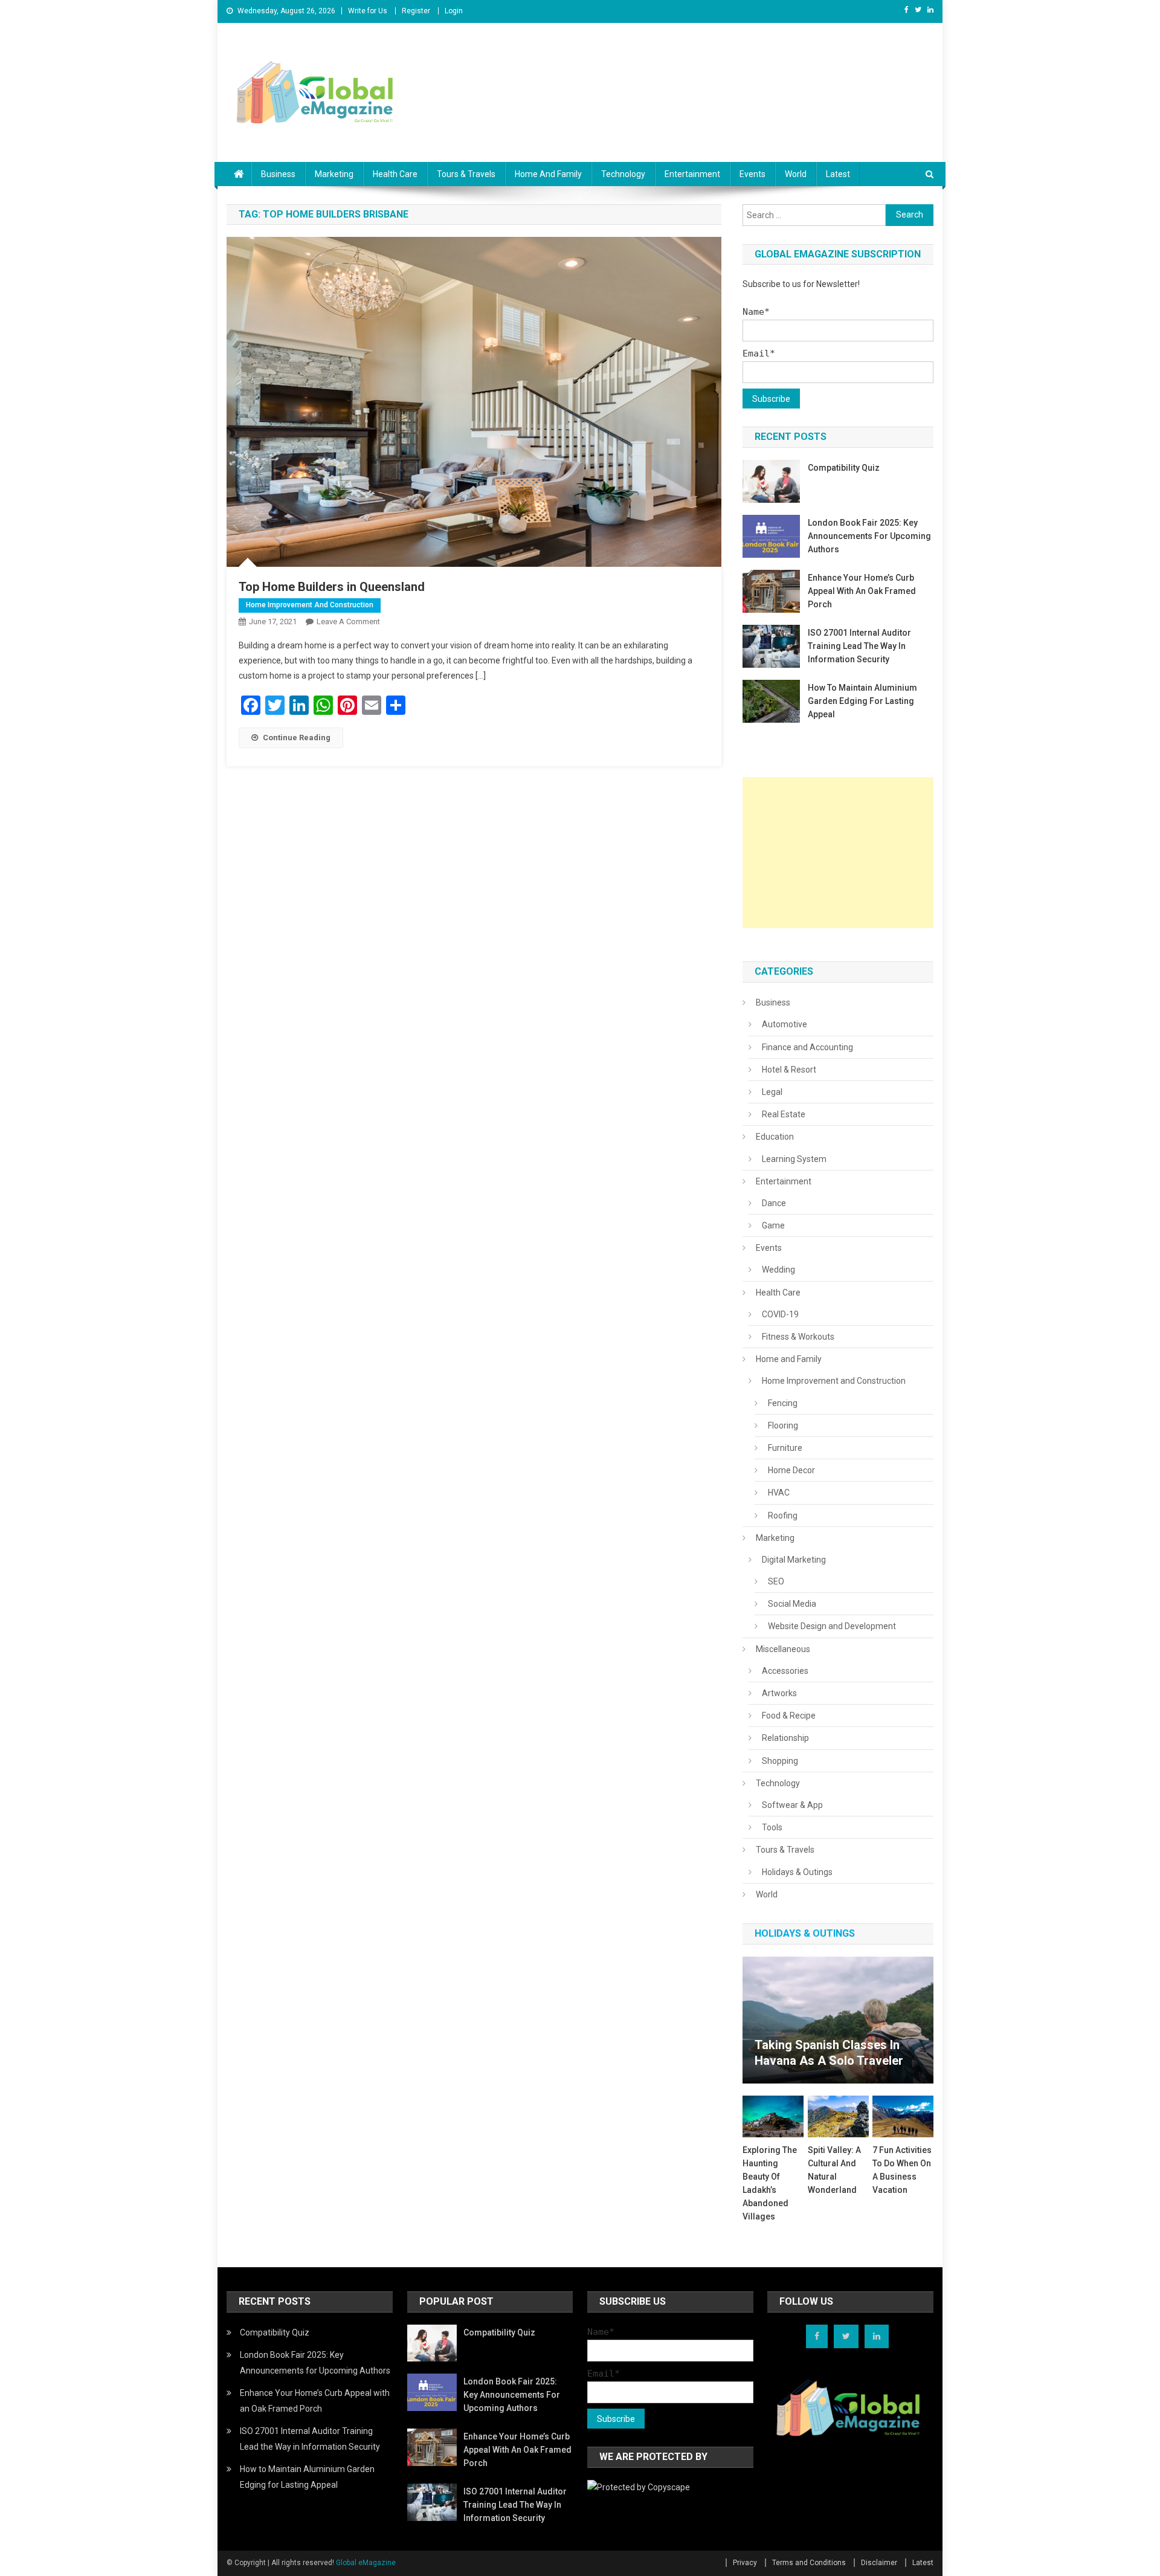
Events (752, 174)
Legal (772, 1092)
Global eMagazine (366, 2563)
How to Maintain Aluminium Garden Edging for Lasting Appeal (862, 701)
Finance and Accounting (807, 1047)
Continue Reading (297, 738)
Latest (838, 174)
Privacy (745, 2563)
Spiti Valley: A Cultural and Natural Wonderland (834, 2170)
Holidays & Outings (797, 1872)
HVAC (779, 1493)
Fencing (783, 1403)
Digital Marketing (794, 1560)
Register (416, 11)
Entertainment (692, 174)
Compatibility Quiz (844, 468)
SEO (776, 1581)
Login (454, 11)
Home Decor (791, 1470)
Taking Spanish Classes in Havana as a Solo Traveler (829, 2053)
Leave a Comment (348, 621)
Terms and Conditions (809, 2563)
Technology (623, 174)
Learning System (794, 1159)
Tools (772, 1827)
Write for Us (368, 11)
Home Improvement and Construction (310, 605)
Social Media (792, 1604)
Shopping (780, 1761)
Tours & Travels (466, 174)
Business (278, 174)
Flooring (783, 1425)
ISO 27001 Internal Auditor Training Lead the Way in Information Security (859, 646)
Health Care (395, 174)
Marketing (334, 174)
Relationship (785, 1738)
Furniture (785, 1448)
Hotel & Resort (789, 1070)
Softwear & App (792, 1805)
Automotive (785, 1024)
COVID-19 (780, 1314)
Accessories (785, 1671)
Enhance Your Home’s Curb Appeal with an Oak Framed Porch (862, 591)
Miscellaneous (783, 1649)
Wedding (778, 1270)
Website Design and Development (832, 1626)
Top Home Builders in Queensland (332, 587)
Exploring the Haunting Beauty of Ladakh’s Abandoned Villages (770, 2183)
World (796, 174)
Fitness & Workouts (798, 1337)
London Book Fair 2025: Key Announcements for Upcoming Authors (869, 536)
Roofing (783, 1516)
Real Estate (784, 1114)
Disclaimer (879, 2563)
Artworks (779, 1693)
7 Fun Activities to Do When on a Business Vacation (902, 2170)
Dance (774, 1203)
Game (773, 1225)
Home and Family (548, 174)
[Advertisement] (838, 853)
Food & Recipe (789, 1716)
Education (775, 1137)
